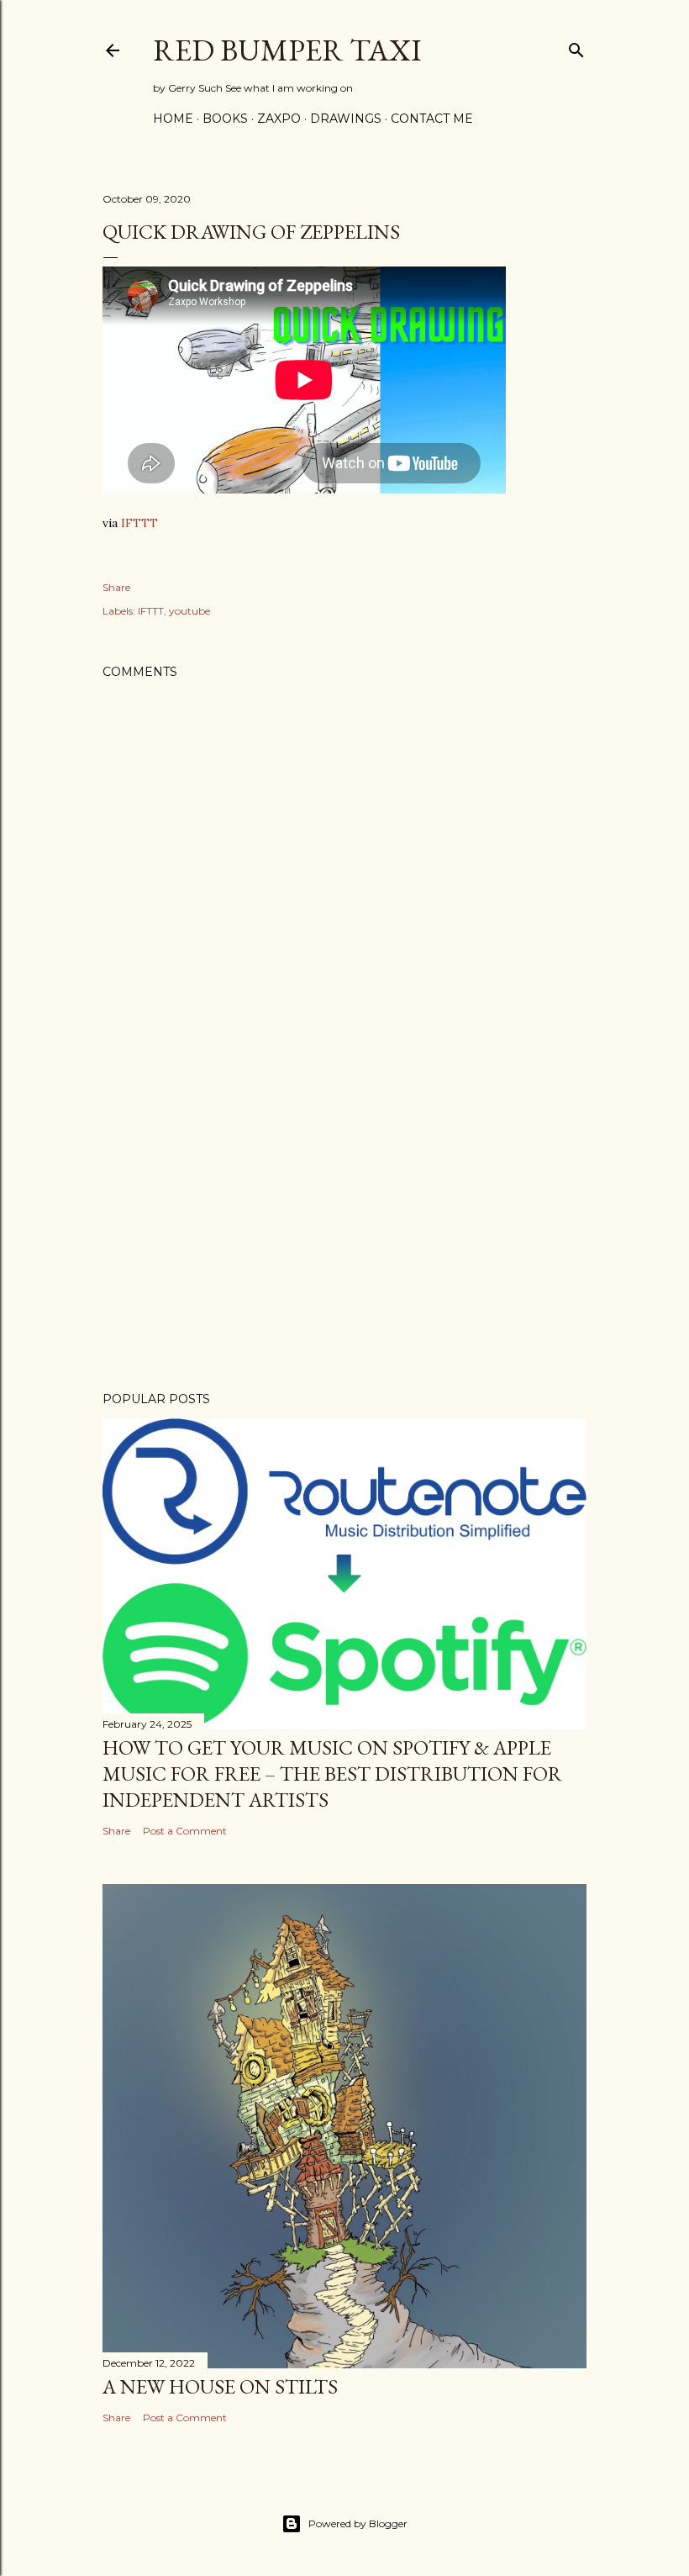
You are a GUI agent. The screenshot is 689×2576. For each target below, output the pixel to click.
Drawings (346, 119)
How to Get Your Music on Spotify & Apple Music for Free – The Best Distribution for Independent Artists (332, 1774)
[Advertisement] (344, 1232)
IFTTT (139, 523)
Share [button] (116, 587)
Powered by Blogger (358, 2523)
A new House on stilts (220, 2386)
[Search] (576, 47)
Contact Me (432, 119)
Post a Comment (185, 1831)
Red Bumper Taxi (287, 50)
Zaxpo (279, 119)
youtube (189, 611)
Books (225, 119)
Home (173, 119)
